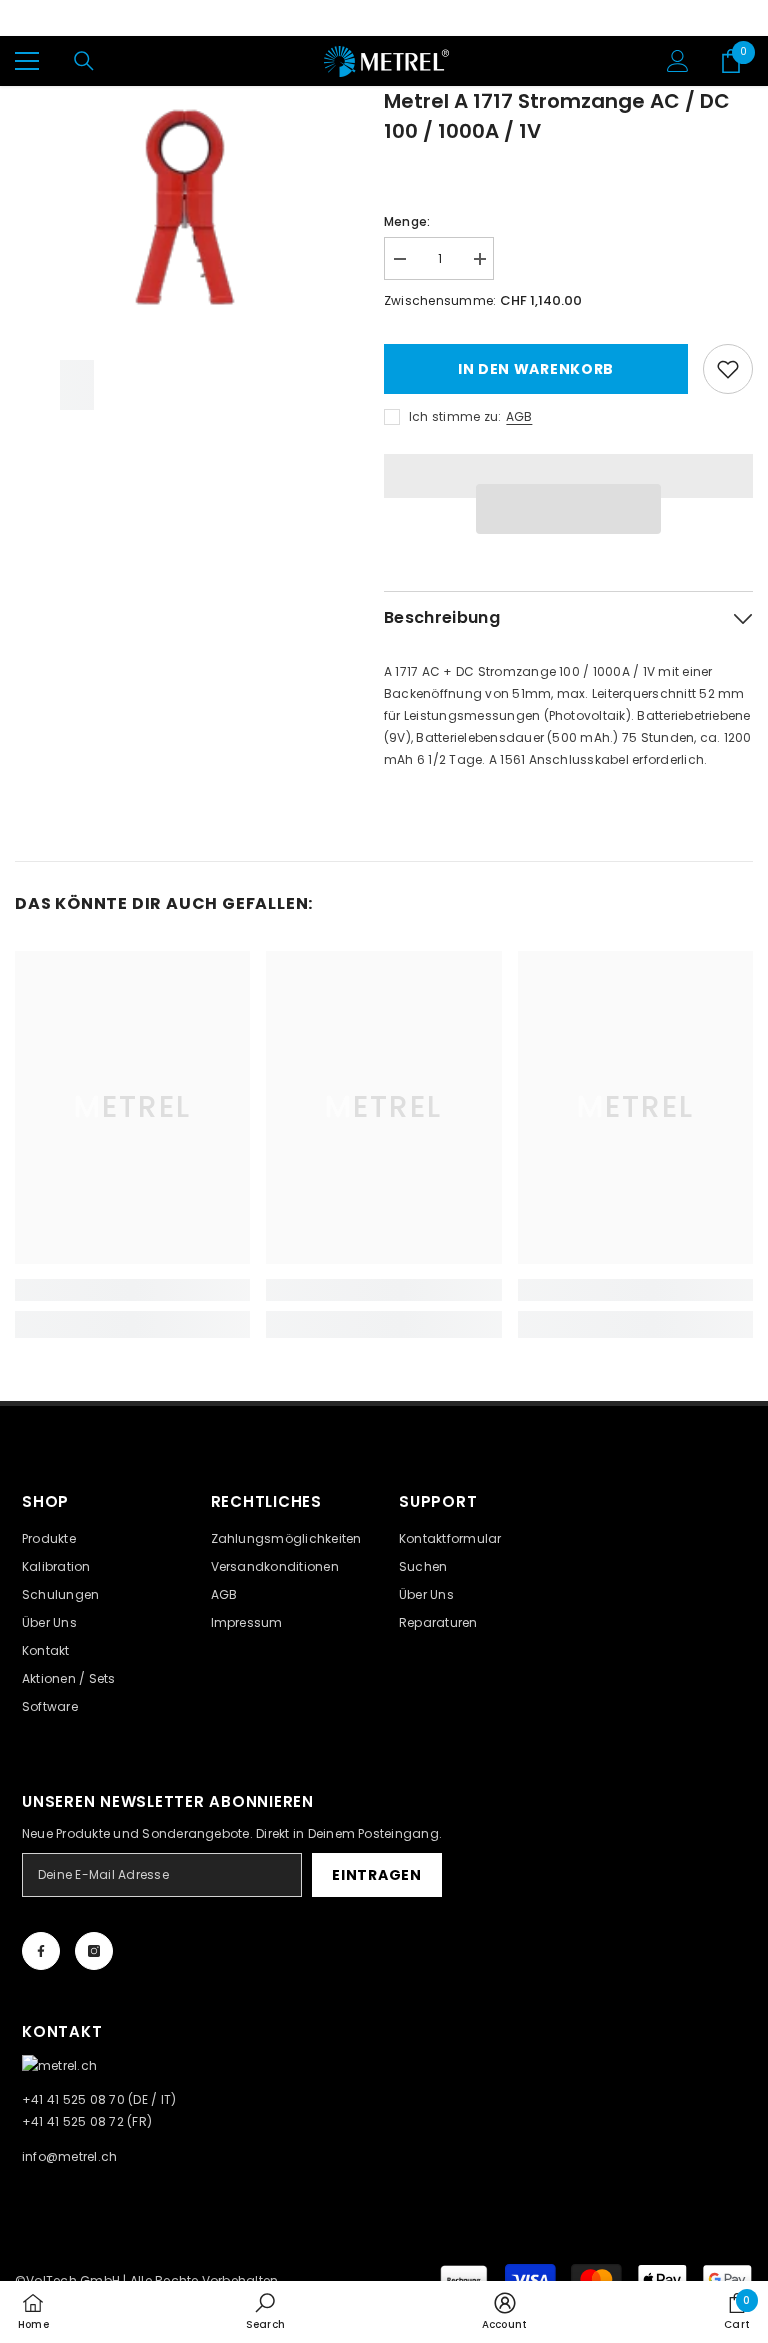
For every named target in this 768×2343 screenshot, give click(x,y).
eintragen (376, 1875)
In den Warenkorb (536, 369)
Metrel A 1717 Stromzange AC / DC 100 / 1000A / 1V (557, 116)
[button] (568, 509)
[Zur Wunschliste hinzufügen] (728, 369)
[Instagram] (94, 1951)
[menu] (27, 61)
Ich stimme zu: (455, 416)
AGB (519, 416)
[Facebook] (41, 1951)
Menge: (407, 221)
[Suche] (84, 61)
